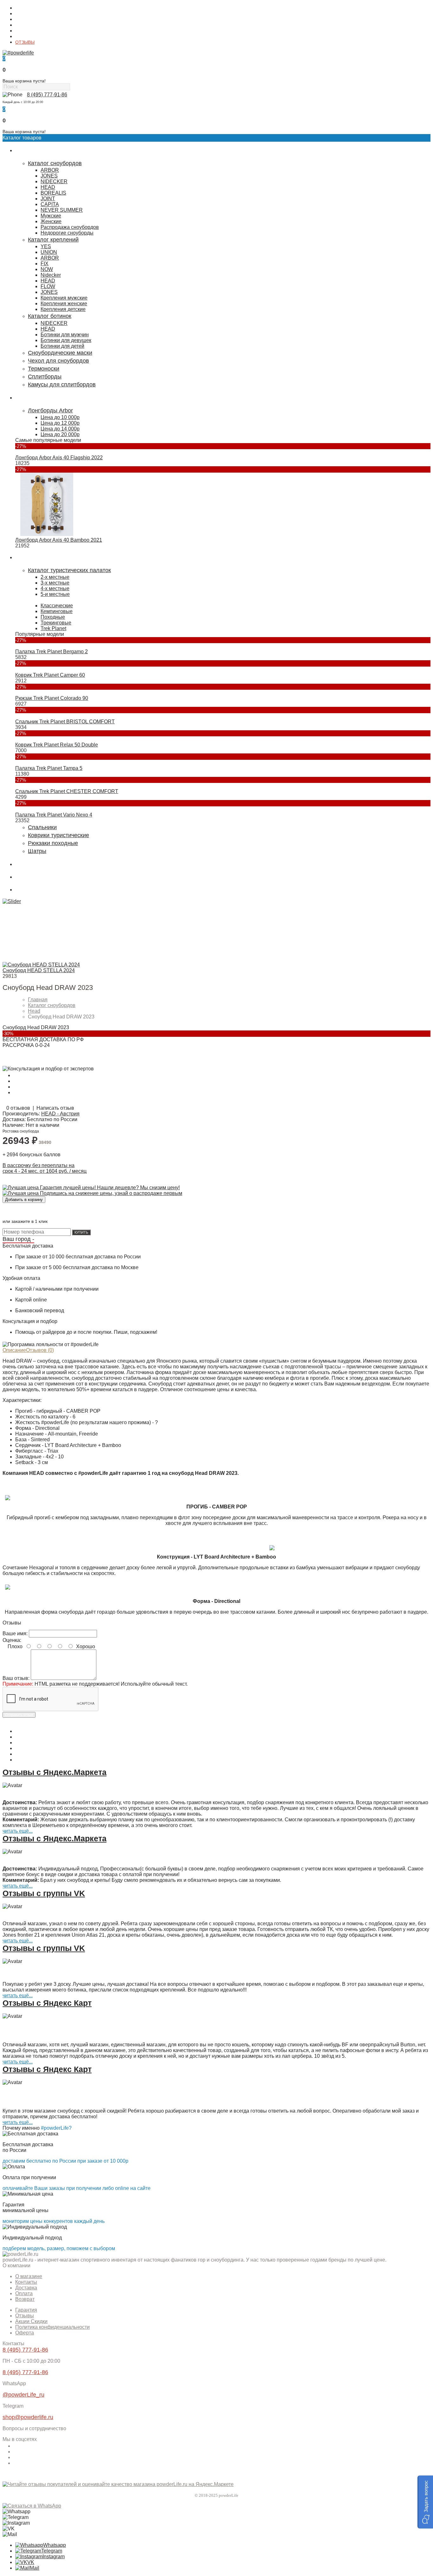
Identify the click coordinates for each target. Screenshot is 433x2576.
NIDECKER (54, 181)
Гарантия (25, 31)
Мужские (51, 216)
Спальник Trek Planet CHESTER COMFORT (67, 791)
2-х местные (55, 577)
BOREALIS (53, 193)
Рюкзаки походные (53, 843)
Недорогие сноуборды (67, 233)
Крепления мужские (64, 298)
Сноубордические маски (60, 353)
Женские (51, 221)
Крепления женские (64, 303)
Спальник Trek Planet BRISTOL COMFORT (65, 722)
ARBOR (50, 170)
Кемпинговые (57, 611)
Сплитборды (45, 377)
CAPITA (50, 204)
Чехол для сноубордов (58, 361)
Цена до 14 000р (60, 429)
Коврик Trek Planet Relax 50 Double (57, 745)
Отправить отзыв (19, 1715)
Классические (57, 606)
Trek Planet (53, 628)
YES (46, 246)
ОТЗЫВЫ (25, 42)
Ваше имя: (15, 1633)
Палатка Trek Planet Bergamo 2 (52, 652)
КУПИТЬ (81, 1232)
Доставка (25, 19)
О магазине (27, 8)
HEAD (48, 187)
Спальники (42, 827)
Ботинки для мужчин (65, 335)
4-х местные (55, 588)
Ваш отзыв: (16, 1678)
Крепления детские (63, 309)
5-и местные (55, 594)
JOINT (48, 199)
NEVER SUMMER (62, 210)
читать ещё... (18, 1831)
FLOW (48, 286)
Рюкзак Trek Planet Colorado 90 (52, 698)
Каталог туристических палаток (69, 570)
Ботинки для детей (62, 346)
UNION (49, 252)
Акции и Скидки (31, 36)
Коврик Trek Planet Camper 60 (50, 675)
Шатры (37, 851)
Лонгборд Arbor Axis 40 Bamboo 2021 (59, 540)
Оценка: (12, 1640)
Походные (53, 617)
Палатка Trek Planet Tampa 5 (49, 768)
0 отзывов (18, 1108)
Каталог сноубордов (55, 163)
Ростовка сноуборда (21, 1131)
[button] (425, 2502)
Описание (14, 1350)
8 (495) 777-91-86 (47, 95)
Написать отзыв (55, 1108)
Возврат (25, 2299)
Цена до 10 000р (60, 417)
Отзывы (25, 2316)
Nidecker (51, 275)
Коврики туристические (58, 835)
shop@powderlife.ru (28, 2417)
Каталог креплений (53, 240)
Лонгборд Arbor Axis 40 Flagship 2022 (59, 458)
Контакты (25, 14)
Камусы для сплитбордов (62, 384)
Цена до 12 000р (60, 423)
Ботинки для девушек (66, 340)
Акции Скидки (31, 2321)
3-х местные (55, 583)
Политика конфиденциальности (52, 2327)
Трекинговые (56, 623)
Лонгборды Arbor (50, 410)
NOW (47, 269)
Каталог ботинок (50, 316)
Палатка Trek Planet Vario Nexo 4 (54, 815)
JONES (49, 176)
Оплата (23, 25)
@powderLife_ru (23, 2395)
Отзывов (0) (40, 1350)
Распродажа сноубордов (70, 227)
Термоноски (44, 369)
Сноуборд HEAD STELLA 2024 (39, 970)
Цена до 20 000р (60, 434)
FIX (45, 264)
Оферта (25, 2333)
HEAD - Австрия (60, 1114)
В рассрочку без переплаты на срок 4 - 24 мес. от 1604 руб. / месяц (45, 1168)
